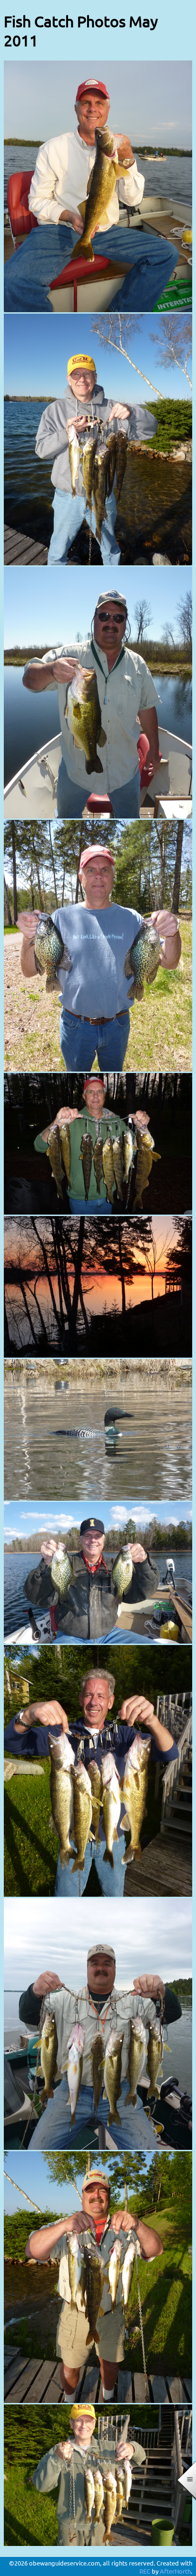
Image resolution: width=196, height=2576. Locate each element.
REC (145, 2571)
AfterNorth (175, 2571)
